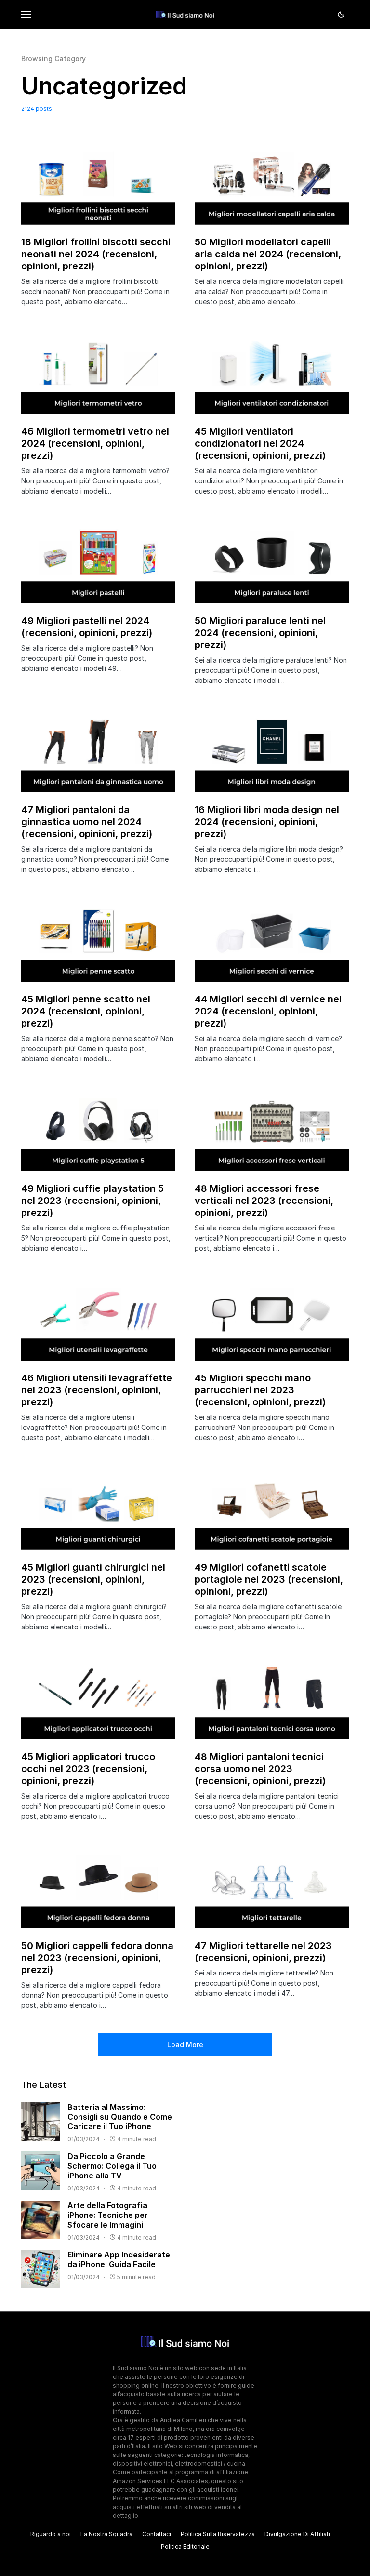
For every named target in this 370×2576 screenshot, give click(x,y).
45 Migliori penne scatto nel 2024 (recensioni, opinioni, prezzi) (86, 1011)
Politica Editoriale (185, 2546)
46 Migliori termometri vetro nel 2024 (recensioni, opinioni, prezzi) (95, 443)
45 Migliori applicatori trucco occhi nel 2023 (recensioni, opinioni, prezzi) (88, 1769)
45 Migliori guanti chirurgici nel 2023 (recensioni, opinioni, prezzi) (93, 1579)
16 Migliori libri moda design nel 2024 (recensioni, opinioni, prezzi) (267, 822)
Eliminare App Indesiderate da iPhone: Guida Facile (119, 2259)
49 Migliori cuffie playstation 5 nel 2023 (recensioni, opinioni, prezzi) (92, 1201)
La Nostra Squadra (106, 2534)
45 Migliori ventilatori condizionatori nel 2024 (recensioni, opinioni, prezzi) (260, 443)
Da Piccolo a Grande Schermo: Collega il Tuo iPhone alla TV (112, 2166)
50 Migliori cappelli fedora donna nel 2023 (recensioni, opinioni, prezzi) (97, 1958)
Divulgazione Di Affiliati (297, 2534)
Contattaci (157, 2534)
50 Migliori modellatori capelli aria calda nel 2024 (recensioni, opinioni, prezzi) (268, 254)
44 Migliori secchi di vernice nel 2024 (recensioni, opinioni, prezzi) (268, 1011)
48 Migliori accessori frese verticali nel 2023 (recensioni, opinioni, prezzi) (264, 1201)
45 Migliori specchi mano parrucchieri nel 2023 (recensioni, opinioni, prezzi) (260, 1390)
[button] (26, 14)
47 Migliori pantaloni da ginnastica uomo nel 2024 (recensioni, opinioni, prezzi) (87, 822)
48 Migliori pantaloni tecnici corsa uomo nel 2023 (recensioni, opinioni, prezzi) (260, 1769)
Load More (185, 2045)
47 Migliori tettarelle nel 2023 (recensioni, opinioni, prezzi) (263, 1952)
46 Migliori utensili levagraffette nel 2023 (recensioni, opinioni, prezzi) (97, 1390)
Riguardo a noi (51, 2534)
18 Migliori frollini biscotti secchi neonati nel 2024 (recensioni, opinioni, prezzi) (96, 254)
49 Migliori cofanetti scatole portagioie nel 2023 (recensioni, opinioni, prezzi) (269, 1579)
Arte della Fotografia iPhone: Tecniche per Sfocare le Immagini (108, 2215)
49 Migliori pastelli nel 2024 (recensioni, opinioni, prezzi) (87, 627)
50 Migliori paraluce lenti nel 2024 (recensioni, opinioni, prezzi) (260, 633)
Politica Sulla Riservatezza (218, 2534)
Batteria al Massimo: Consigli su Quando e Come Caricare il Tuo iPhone (120, 2117)
